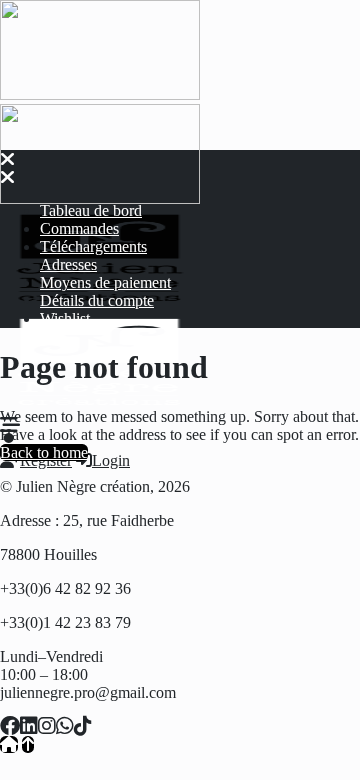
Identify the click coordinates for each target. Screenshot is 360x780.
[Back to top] (28, 744)
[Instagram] (47, 726)
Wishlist (65, 318)
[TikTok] (83, 726)
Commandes (79, 228)
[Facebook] (10, 726)
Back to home (44, 452)
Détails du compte (97, 300)
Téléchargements (93, 246)
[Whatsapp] (65, 726)
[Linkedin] (29, 726)
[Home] (9, 744)
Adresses (68, 264)
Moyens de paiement (105, 282)
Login (111, 460)
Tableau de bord (91, 210)
